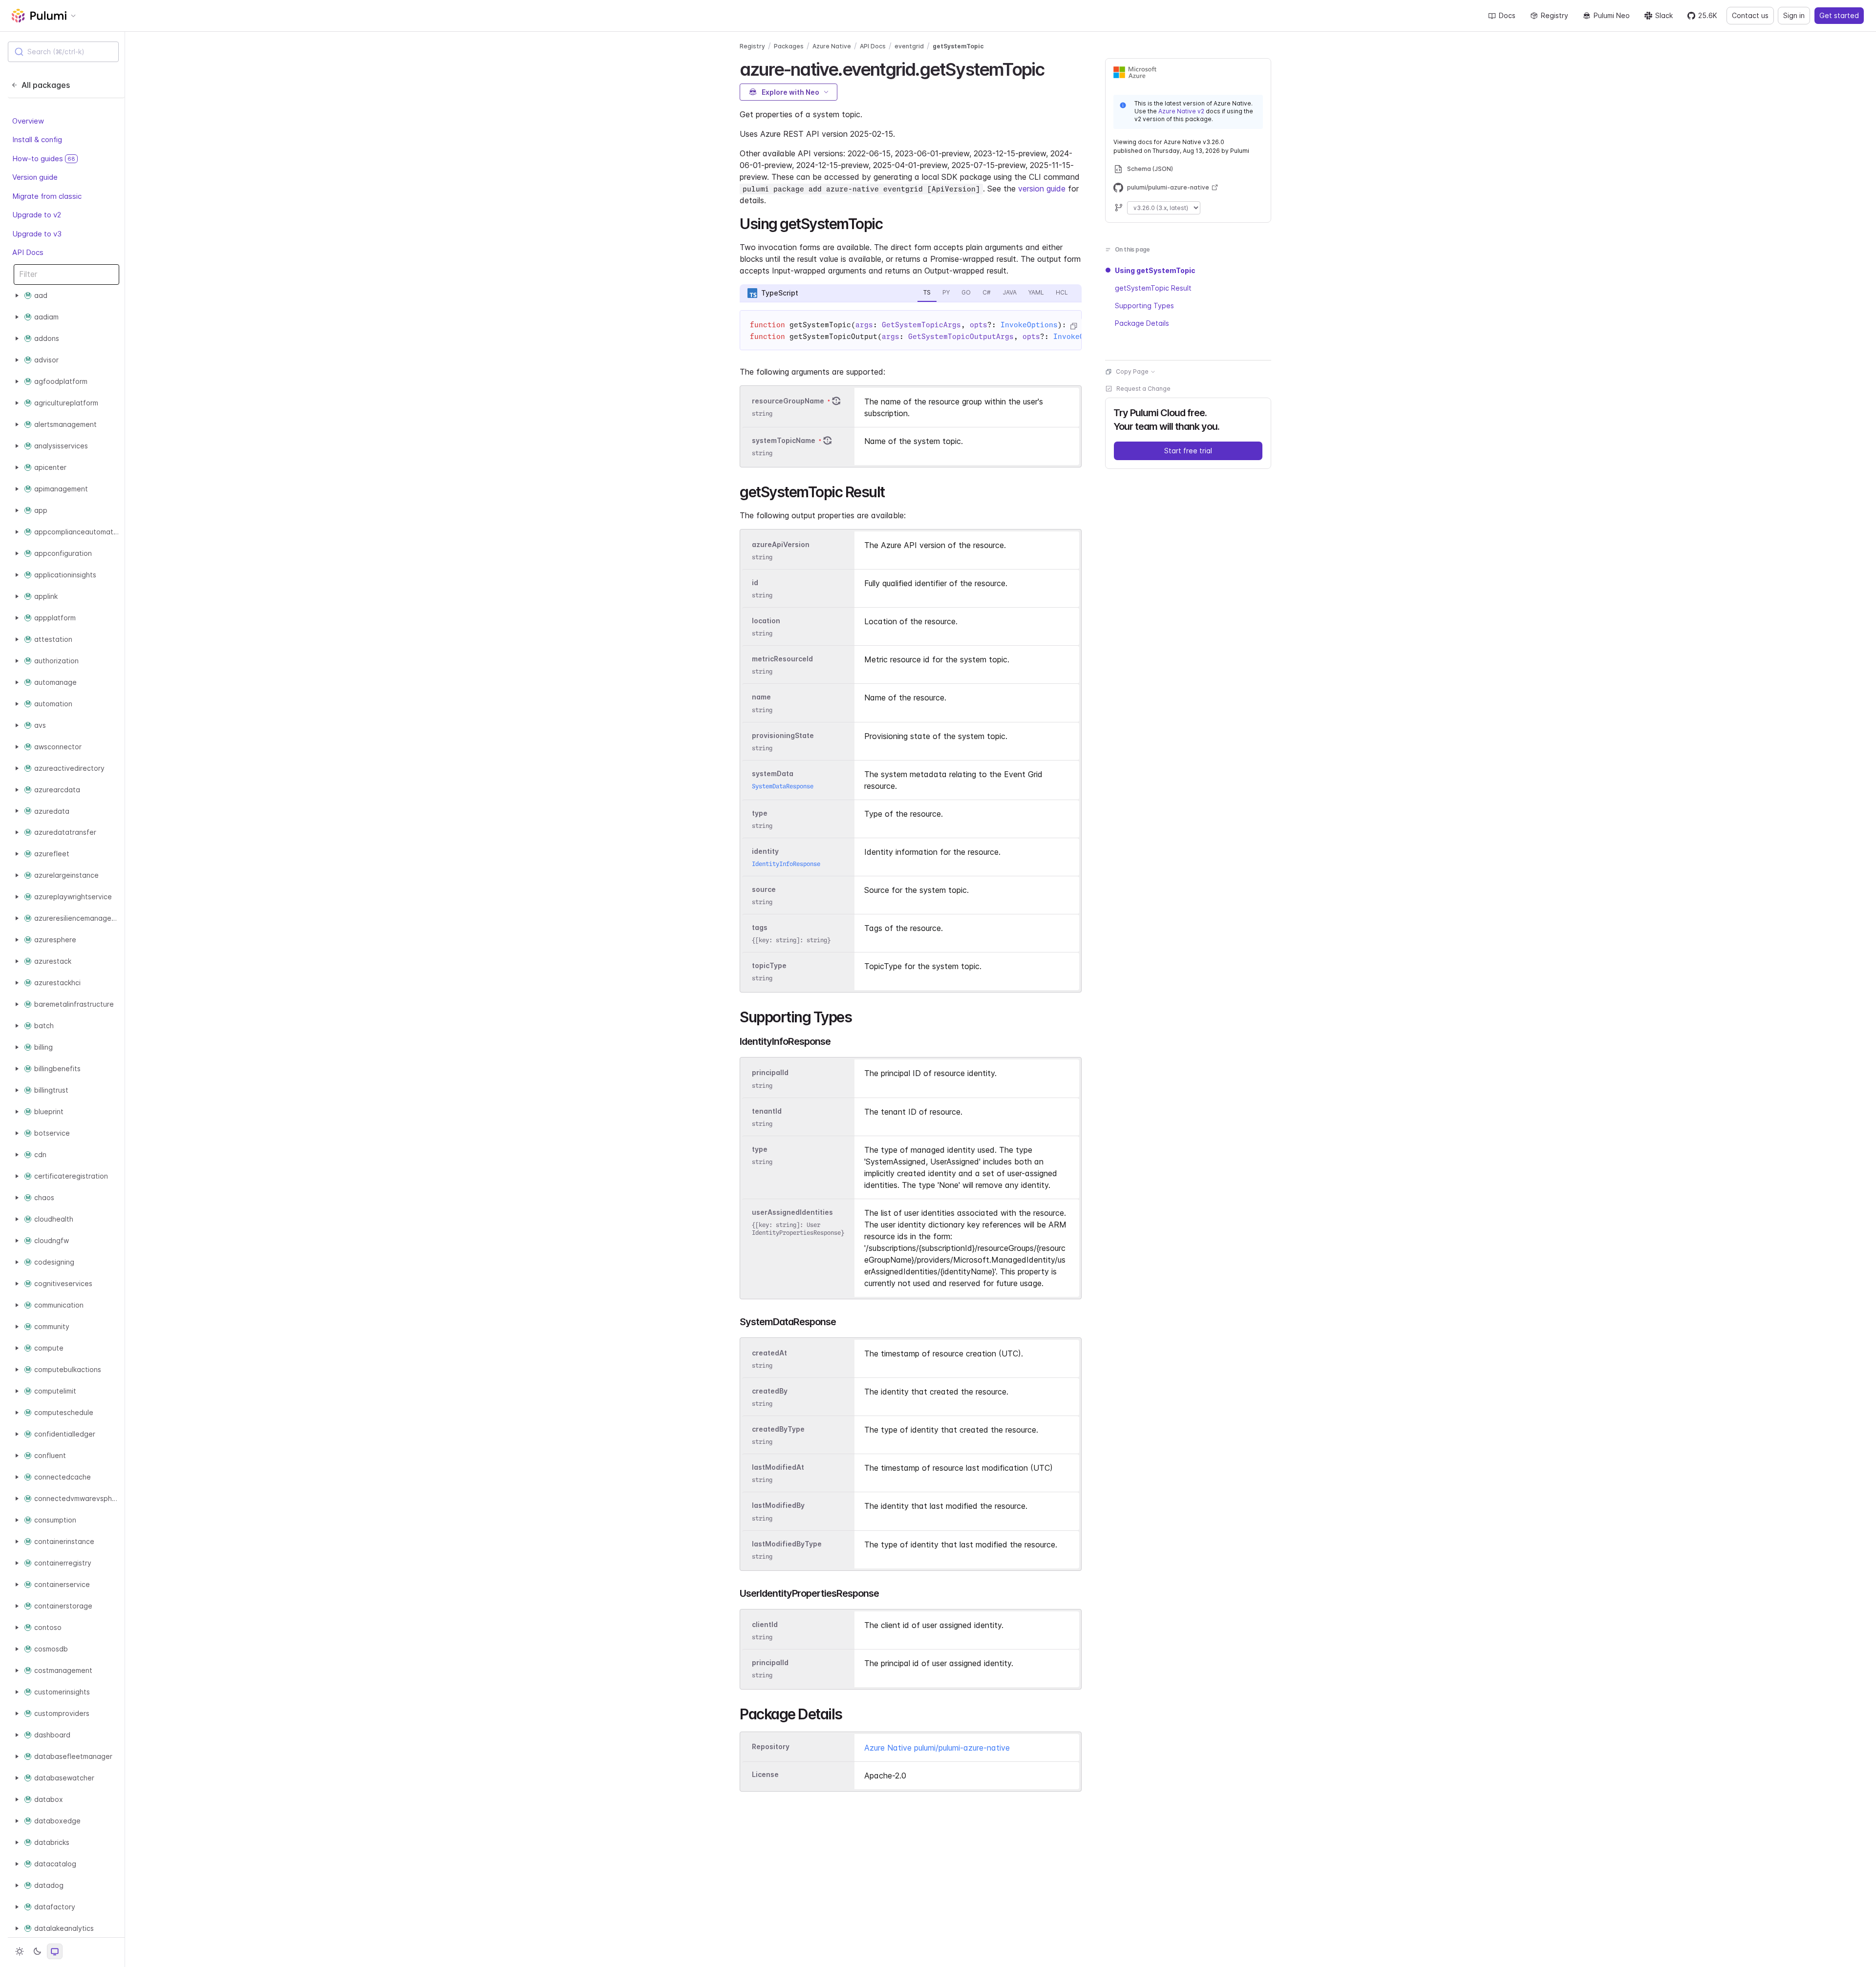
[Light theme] (20, 1951)
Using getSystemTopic (1155, 270)
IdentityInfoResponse (786, 864)
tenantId (767, 1111)
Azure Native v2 (1181, 111)
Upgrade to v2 (37, 215)
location (766, 621)
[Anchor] (1053, 68)
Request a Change (1143, 389)
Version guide (35, 177)
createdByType (778, 1429)
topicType (769, 966)
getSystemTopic (958, 46)
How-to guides (44, 159)
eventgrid (909, 46)
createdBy (770, 1391)
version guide (1042, 189)
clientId (765, 1624)
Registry (1555, 15)
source (764, 889)
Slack (1664, 15)
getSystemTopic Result (1153, 288)
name (761, 697)
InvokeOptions (1029, 325)
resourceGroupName (788, 401)
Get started (1839, 15)
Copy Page (1132, 371)
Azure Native (832, 46)
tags (760, 927)
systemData (773, 773)
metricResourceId (782, 659)
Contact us (1750, 15)
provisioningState (783, 735)
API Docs (28, 252)
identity (765, 851)
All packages (46, 85)
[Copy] (1073, 326)
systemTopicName (784, 440)
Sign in (1794, 15)
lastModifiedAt (778, 1467)
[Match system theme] (55, 1951)
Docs (1507, 15)
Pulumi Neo (1612, 15)
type (760, 813)
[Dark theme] (37, 1951)
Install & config (37, 139)
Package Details (1142, 323)
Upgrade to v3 (37, 234)
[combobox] (63, 52)
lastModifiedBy (778, 1506)
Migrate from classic (47, 196)
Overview (28, 121)
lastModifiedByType (787, 1544)
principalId (770, 1073)
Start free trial (1188, 451)
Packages (789, 46)
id (755, 582)
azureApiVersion (781, 544)
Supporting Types (1144, 306)
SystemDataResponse (783, 786)
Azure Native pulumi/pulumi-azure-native (937, 1748)
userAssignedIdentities (792, 1212)
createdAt (769, 1353)
